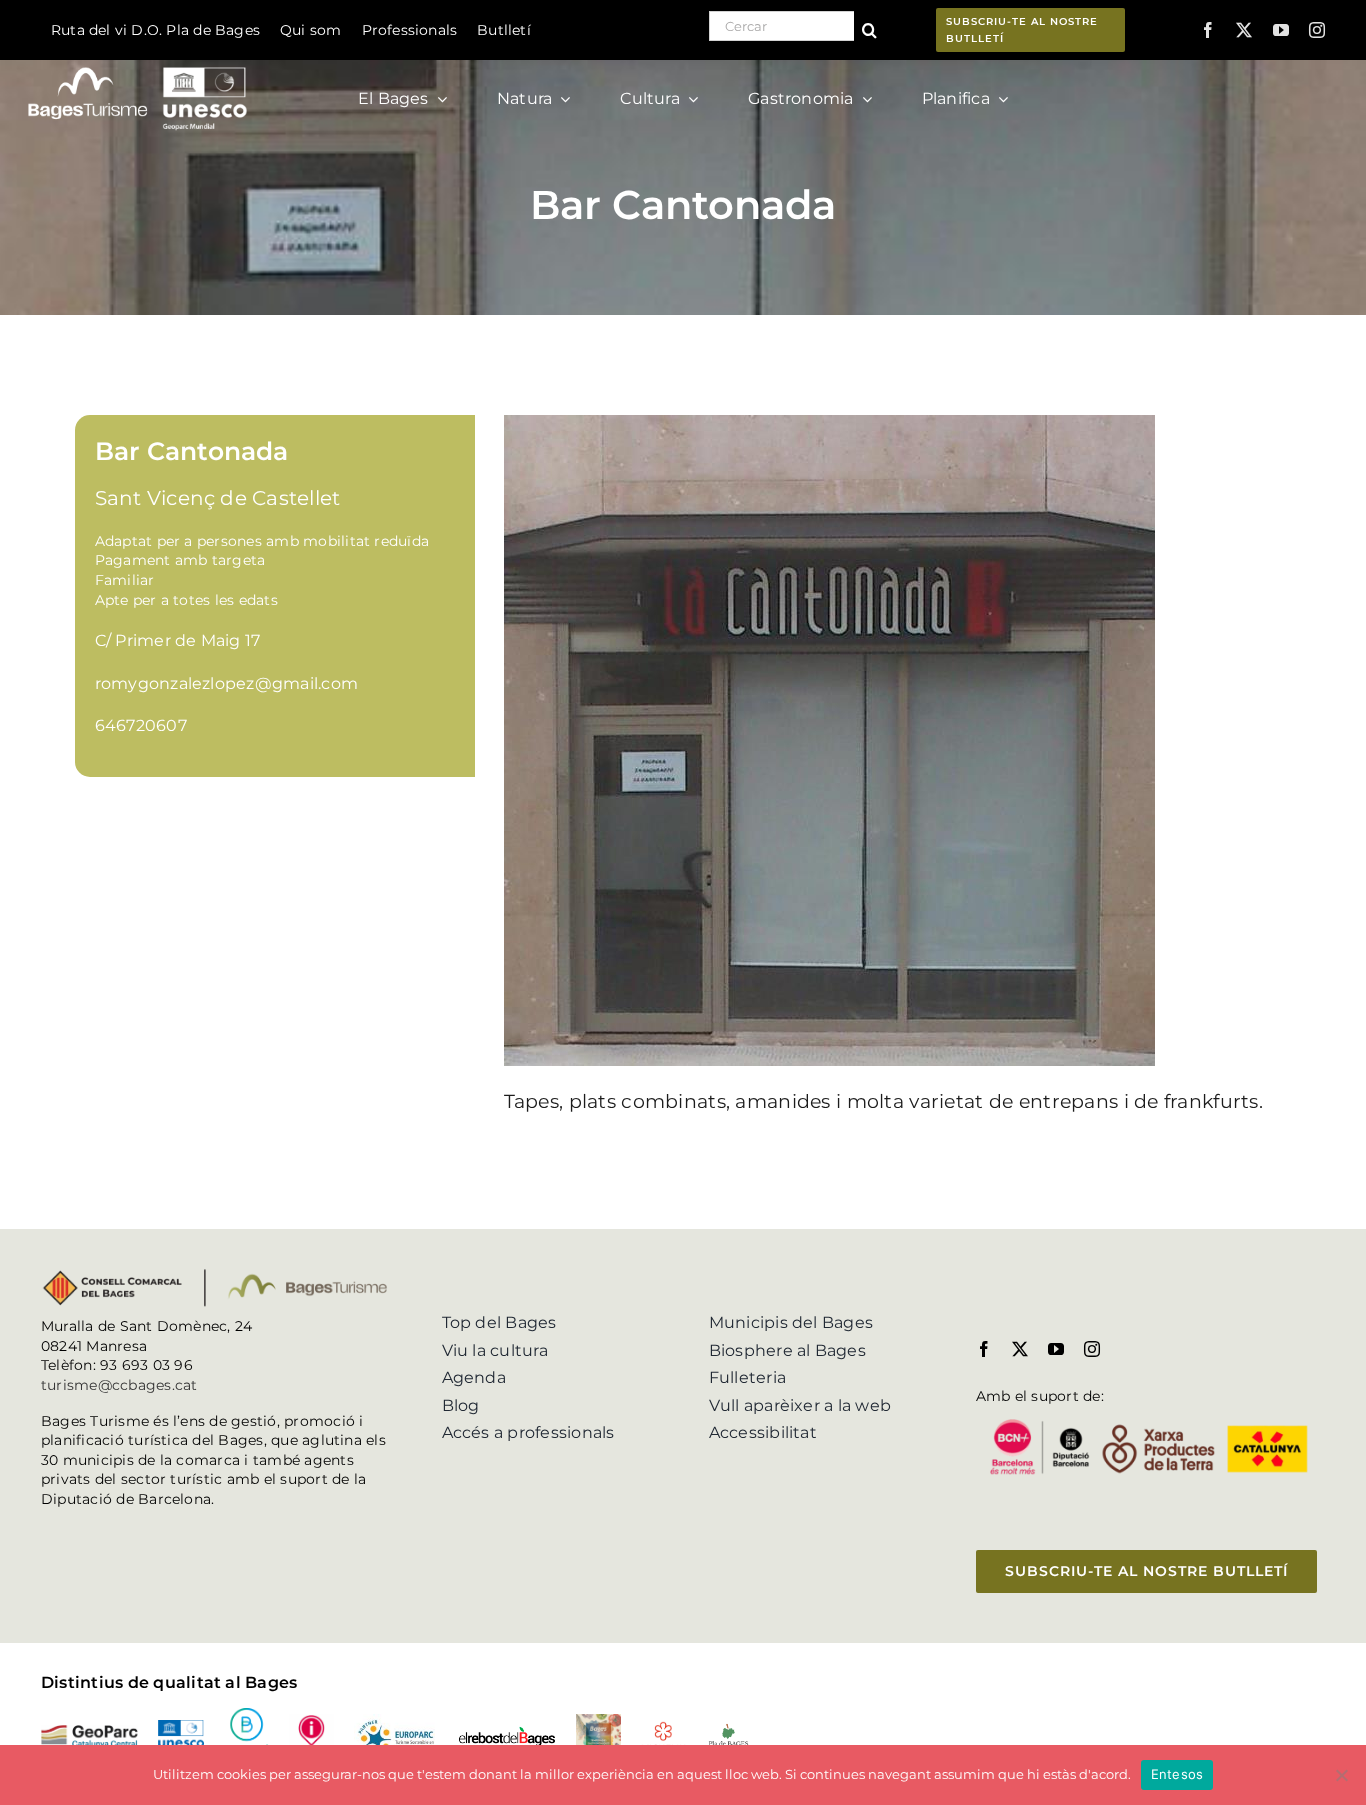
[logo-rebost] (506, 1733)
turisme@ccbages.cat (119, 1385)
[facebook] (1208, 30)
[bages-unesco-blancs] (139, 64)
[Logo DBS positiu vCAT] (246, 1715)
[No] (1341, 1775)
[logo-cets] (396, 1721)
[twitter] (1244, 30)
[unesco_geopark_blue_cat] (180, 1727)
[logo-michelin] (663, 1728)
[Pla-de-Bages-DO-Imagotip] (728, 1729)
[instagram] (1317, 30)
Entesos (1177, 1774)
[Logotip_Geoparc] (89, 1732)
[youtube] (1281, 30)
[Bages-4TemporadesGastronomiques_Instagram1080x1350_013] (598, 1721)
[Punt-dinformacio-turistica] (311, 1721)
